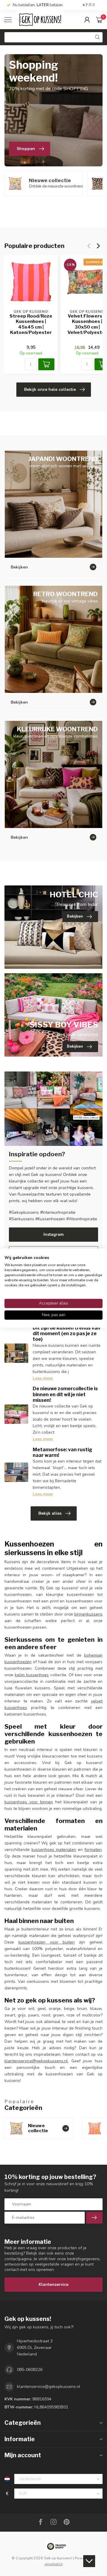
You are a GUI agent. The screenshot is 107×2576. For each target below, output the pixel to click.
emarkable (54, 2564)
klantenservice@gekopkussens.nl (36, 2061)
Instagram (53, 1234)
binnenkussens (88, 1614)
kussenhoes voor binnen (29, 1802)
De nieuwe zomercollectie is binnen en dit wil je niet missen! (65, 1394)
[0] (99, 20)
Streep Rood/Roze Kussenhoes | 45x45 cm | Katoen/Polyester (31, 324)
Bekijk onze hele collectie (50, 389)
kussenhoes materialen (54, 1850)
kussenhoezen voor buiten (47, 1942)
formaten (93, 1850)
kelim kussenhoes (32, 1675)
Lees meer (43, 1378)
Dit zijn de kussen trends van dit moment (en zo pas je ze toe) (66, 1334)
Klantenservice (53, 2284)
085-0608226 (30, 2370)
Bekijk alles (50, 1513)
